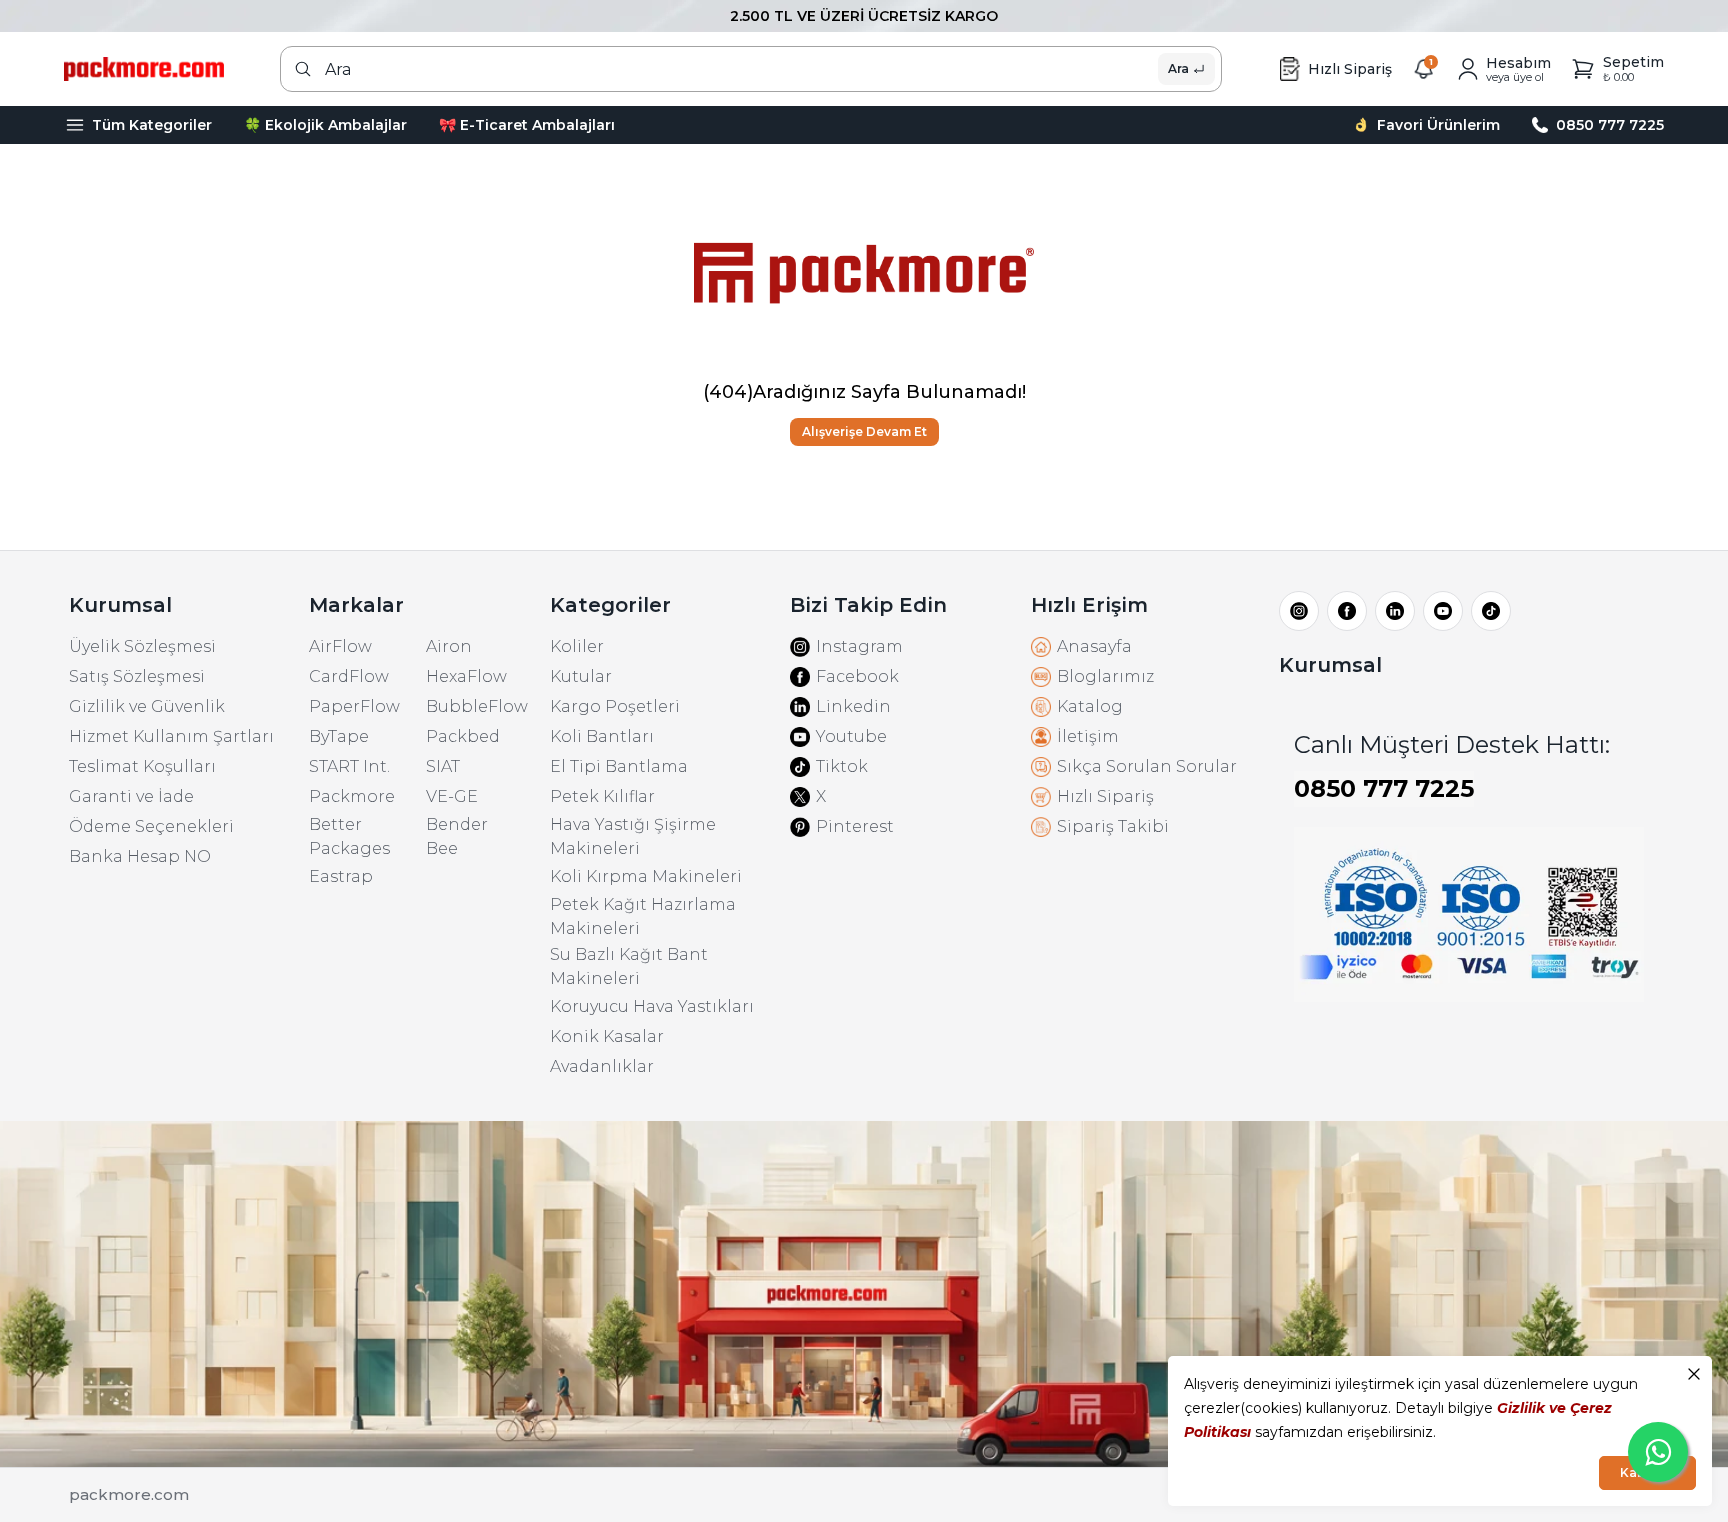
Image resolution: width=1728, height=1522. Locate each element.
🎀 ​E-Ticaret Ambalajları (527, 125)
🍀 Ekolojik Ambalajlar (325, 125)
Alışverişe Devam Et (864, 431)
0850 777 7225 (1384, 788)
